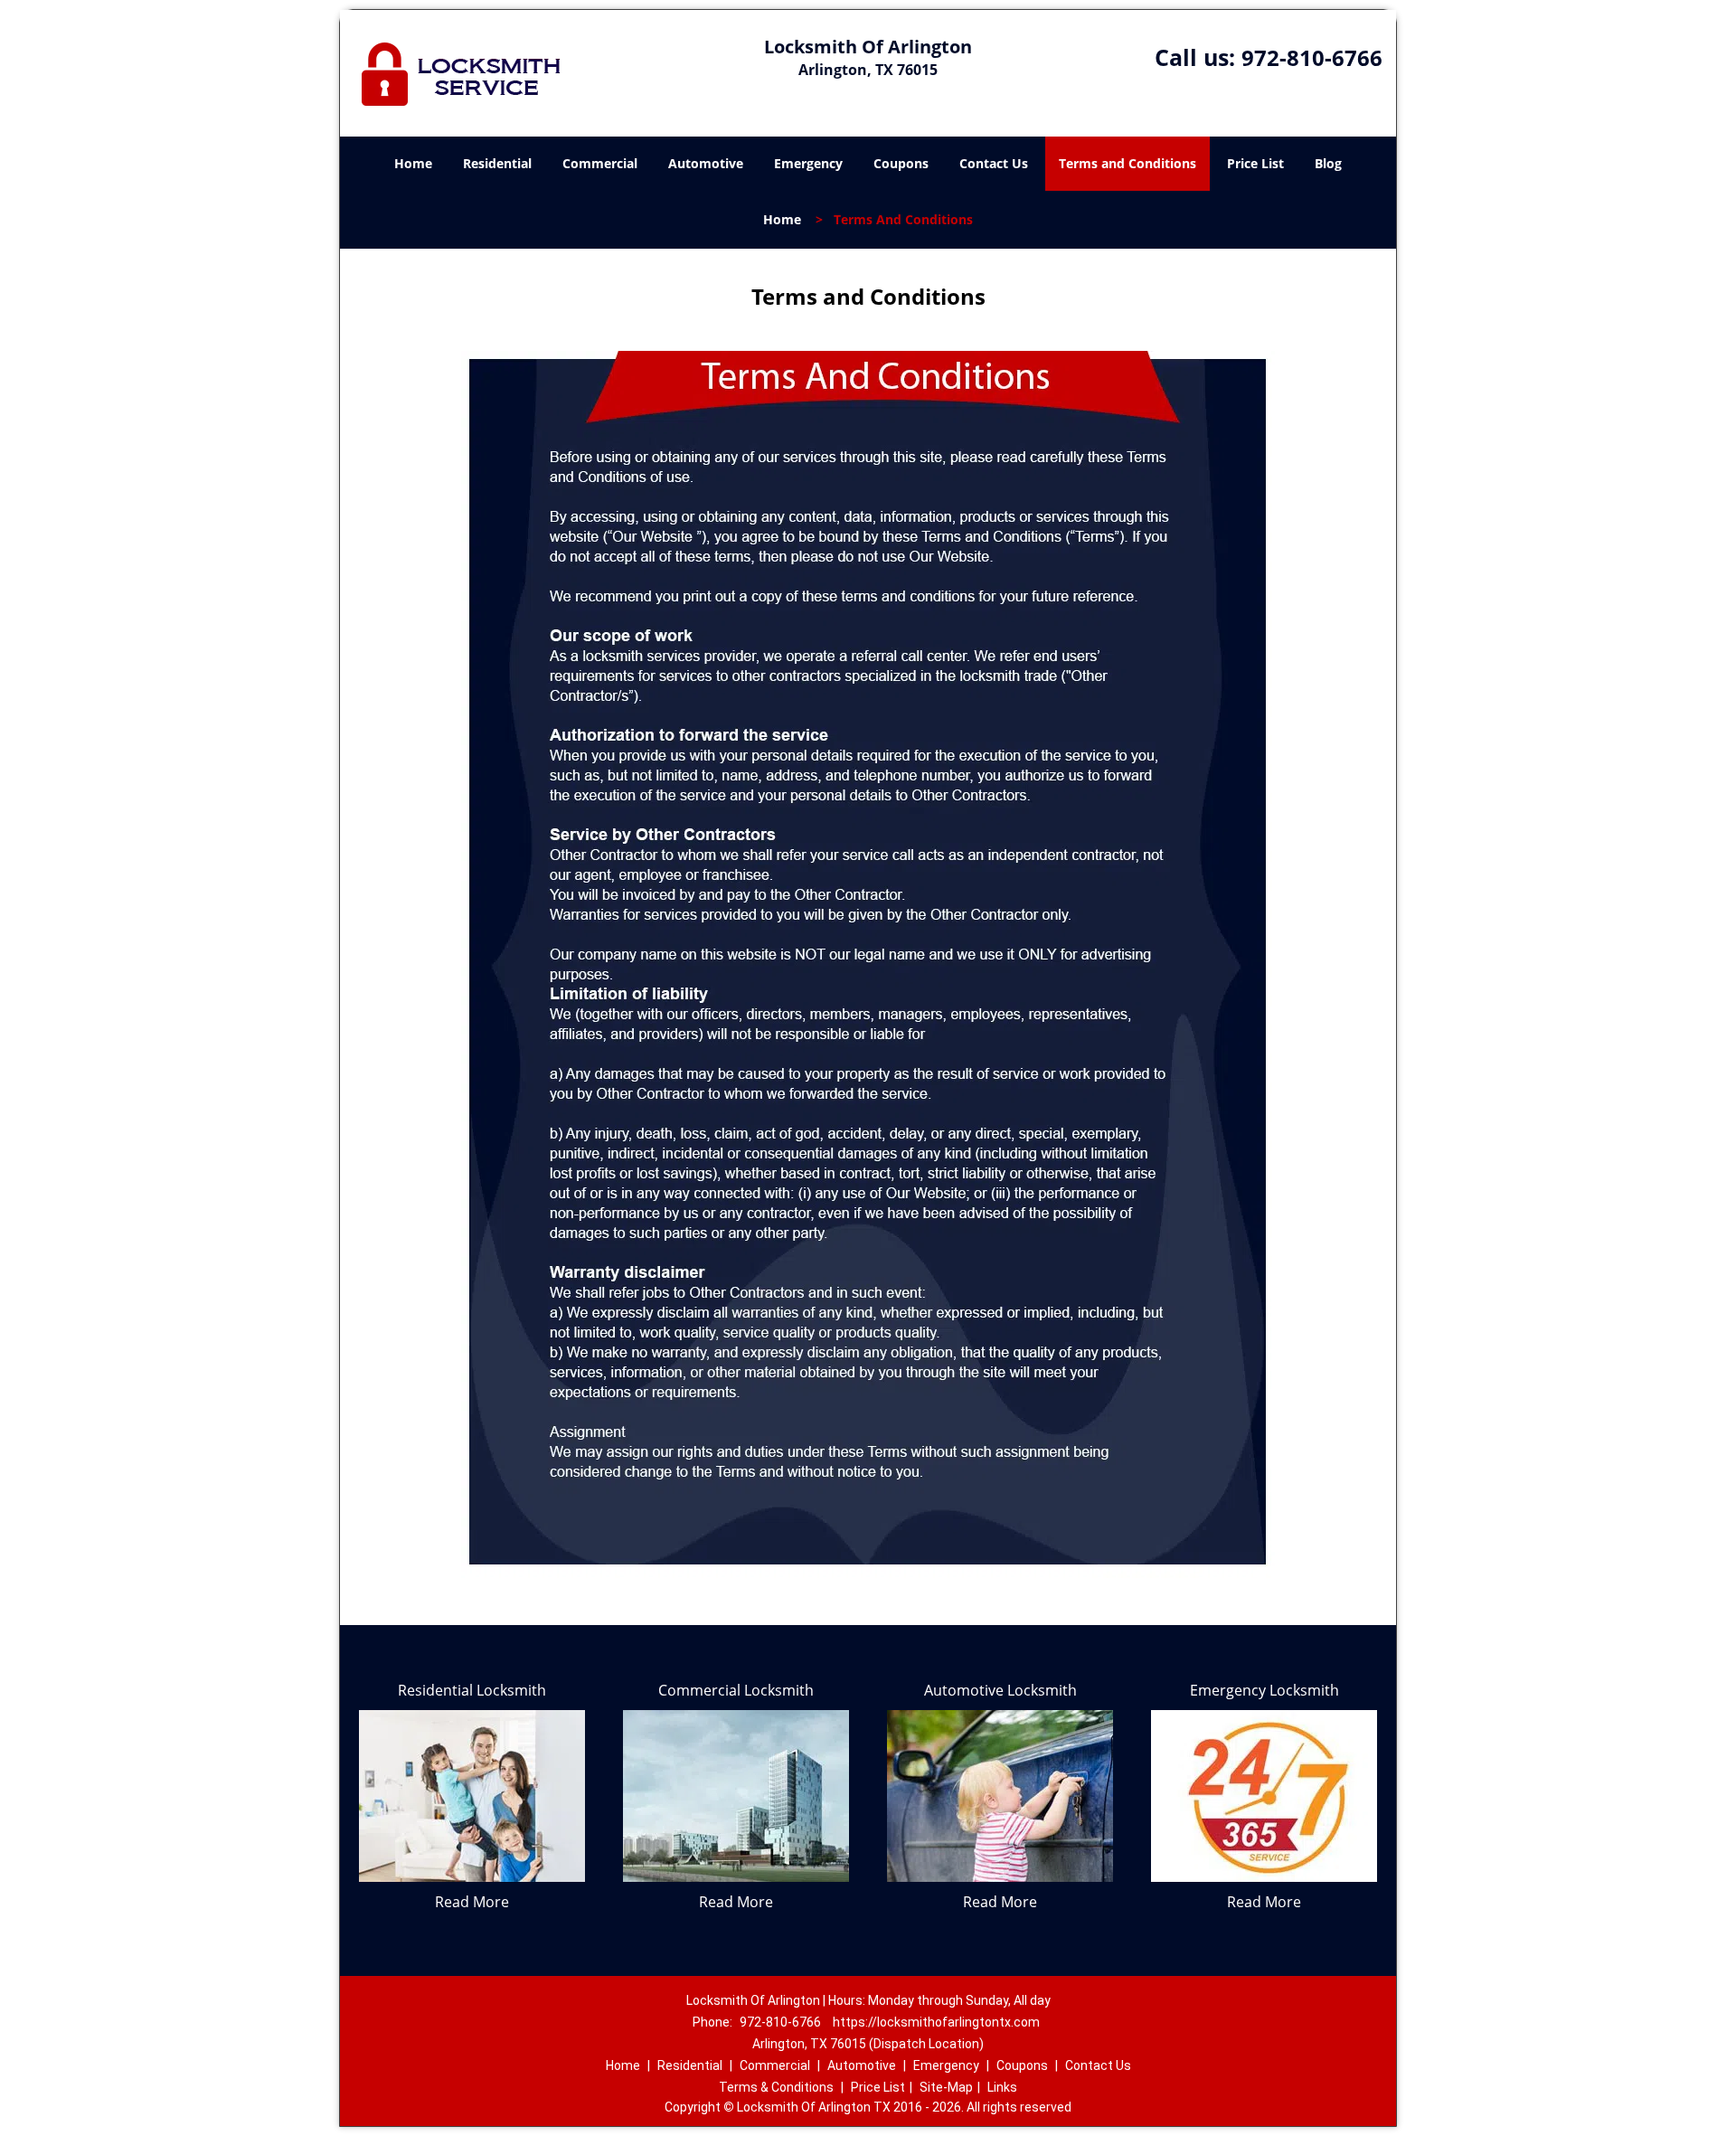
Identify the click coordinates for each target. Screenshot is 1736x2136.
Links (1002, 2087)
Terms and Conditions (1127, 163)
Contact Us (994, 163)
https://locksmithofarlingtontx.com (936, 2022)
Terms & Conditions (776, 2087)
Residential (497, 163)
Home (413, 163)
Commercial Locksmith (736, 1690)
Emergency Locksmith (1264, 1690)
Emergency (808, 163)
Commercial (600, 163)
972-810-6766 (1312, 57)
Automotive (706, 163)
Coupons (901, 163)
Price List (1255, 163)
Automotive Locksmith (1000, 1690)
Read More (472, 1902)
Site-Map (946, 2087)
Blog (1328, 163)
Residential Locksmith (472, 1690)
